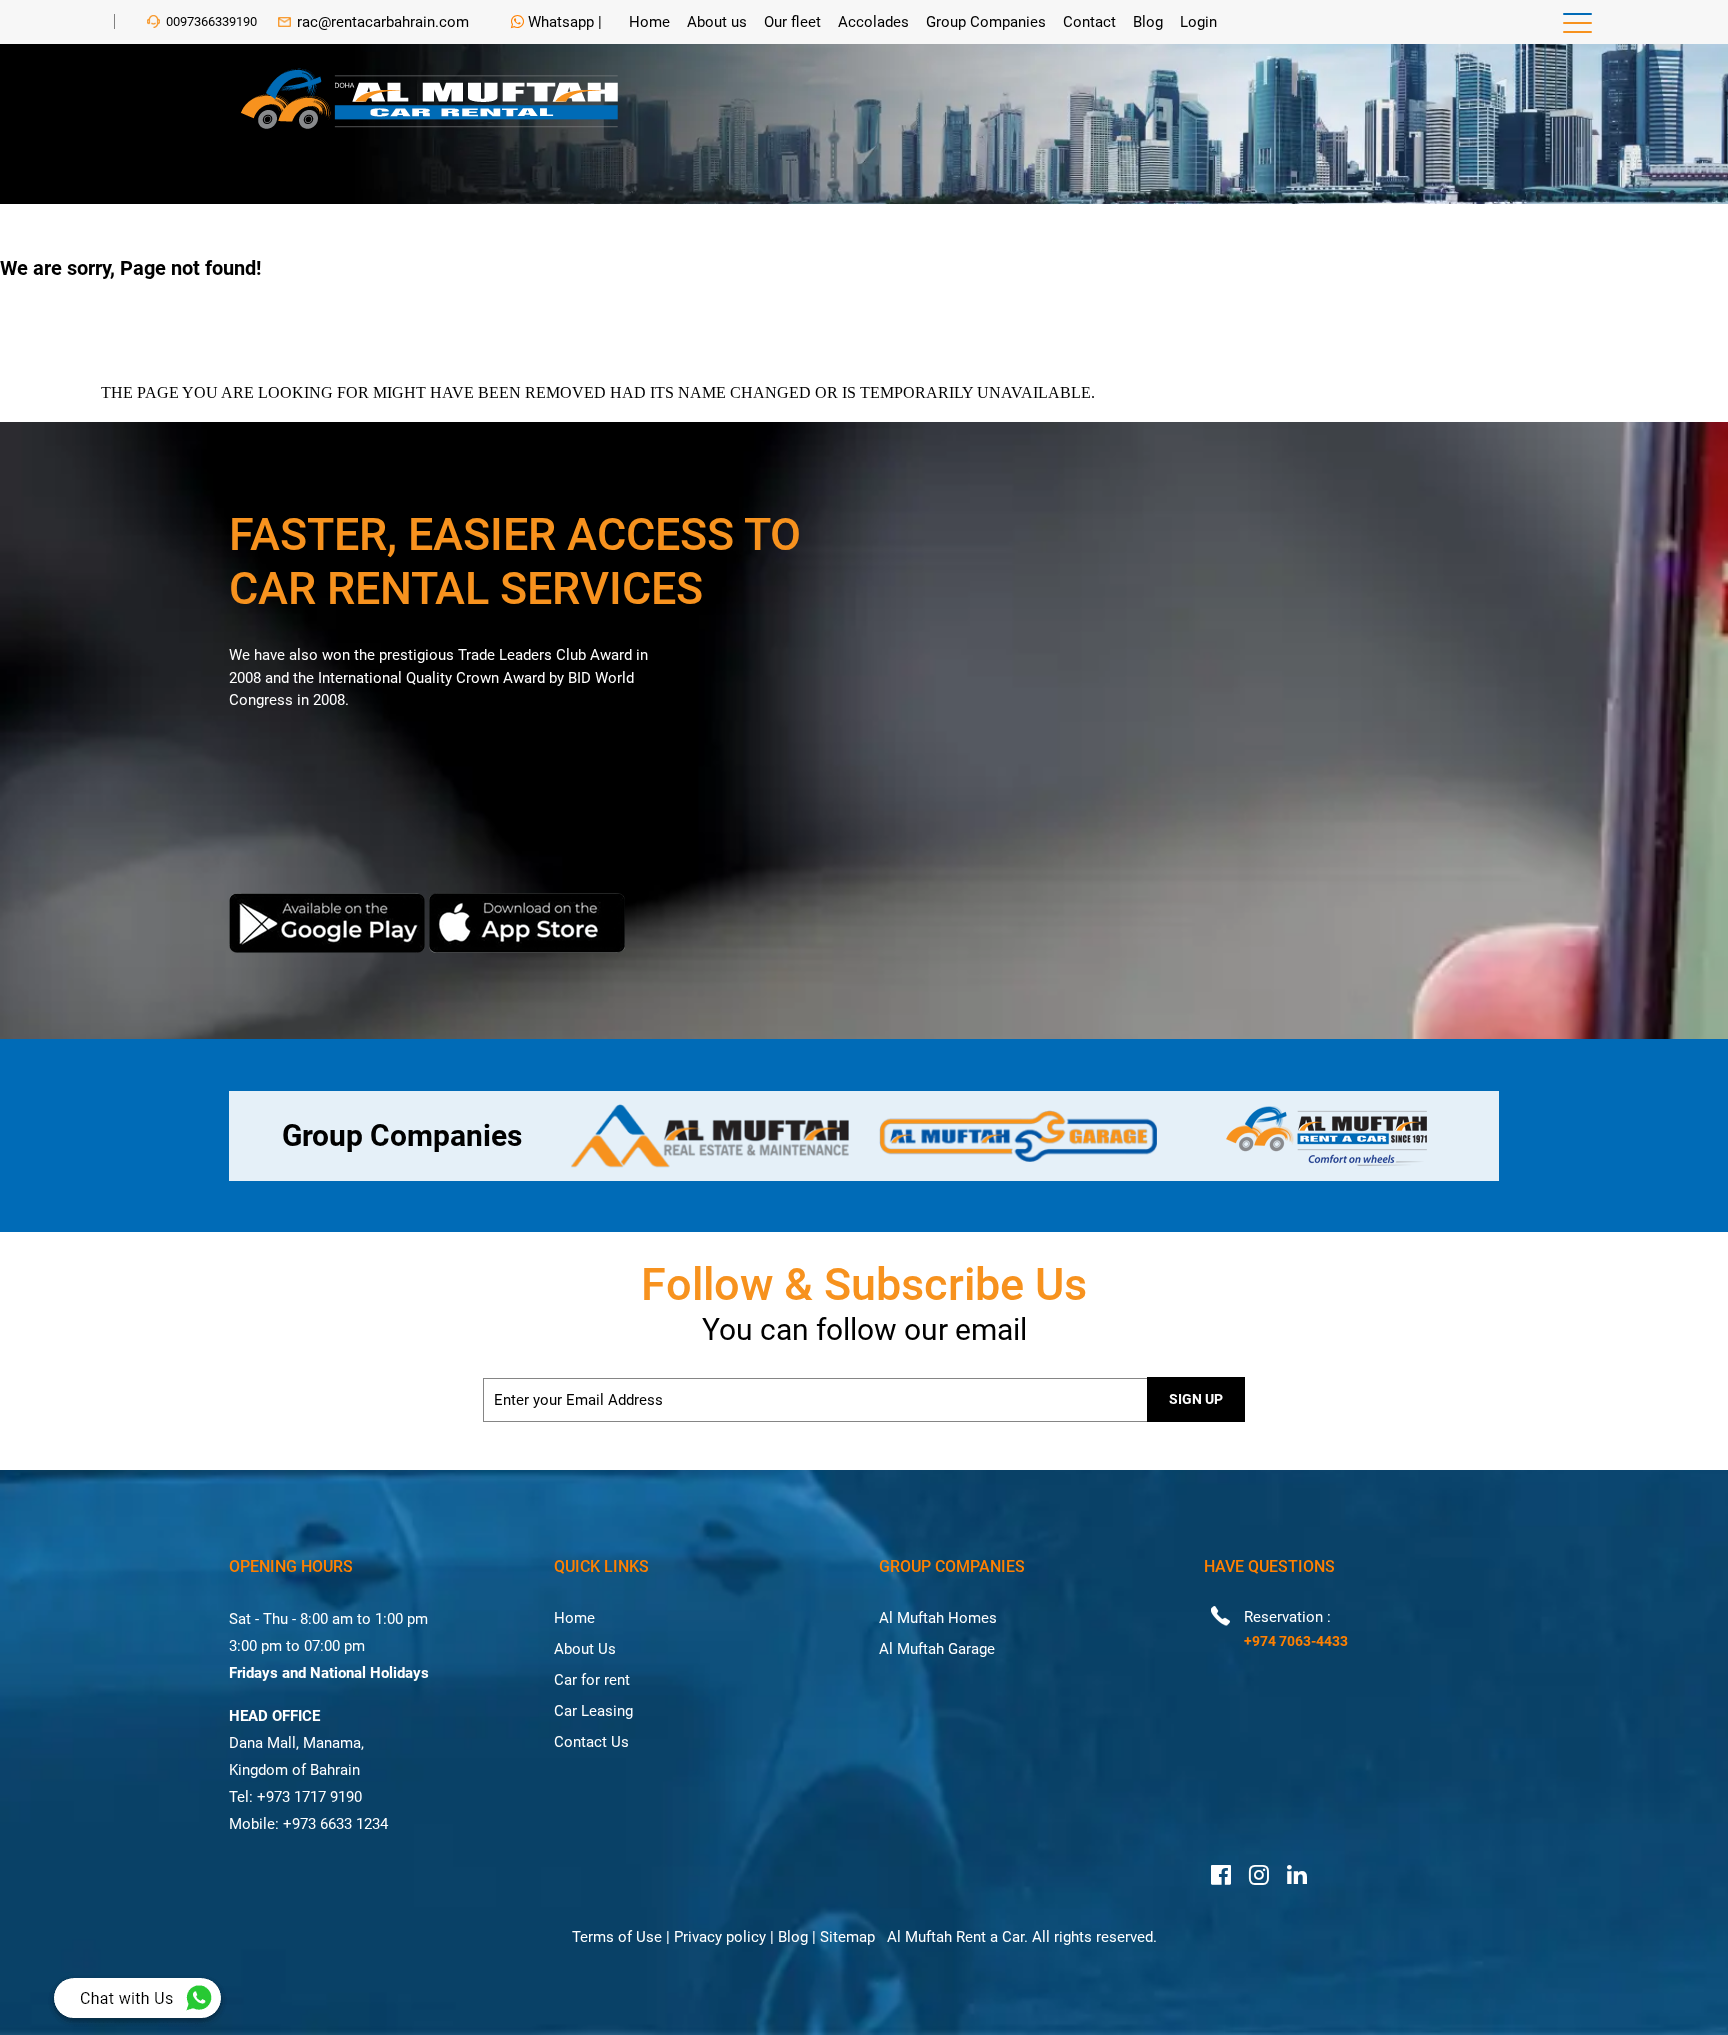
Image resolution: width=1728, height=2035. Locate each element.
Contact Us (591, 1742)
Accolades (873, 22)
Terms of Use (617, 1937)
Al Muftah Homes (938, 1618)
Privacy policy (720, 1937)
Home (649, 22)
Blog (1148, 22)
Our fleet (792, 22)
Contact (1089, 22)
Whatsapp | (563, 22)
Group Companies (986, 22)
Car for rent (592, 1680)
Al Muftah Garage (937, 1649)
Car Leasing (593, 1711)
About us (717, 22)
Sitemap (847, 1937)
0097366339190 (211, 21)
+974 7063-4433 (1296, 1641)
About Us (585, 1649)
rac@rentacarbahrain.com (383, 22)
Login (1198, 22)
